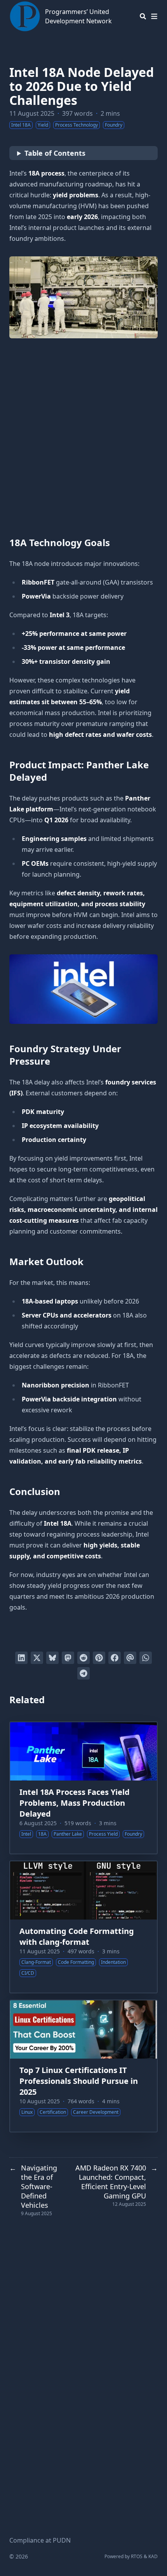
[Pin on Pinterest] (99, 1658)
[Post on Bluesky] (52, 1658)
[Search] (143, 16)
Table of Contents (55, 153)
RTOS (137, 2556)
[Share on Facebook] (115, 1658)
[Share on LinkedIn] (21, 1658)
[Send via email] (130, 1658)
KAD (153, 2556)
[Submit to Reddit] (83, 1658)
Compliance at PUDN (40, 2540)
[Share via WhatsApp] (146, 1658)
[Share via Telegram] (83, 1673)
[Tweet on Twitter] (37, 1658)
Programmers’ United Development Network (78, 16)
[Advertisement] (83, 434)
